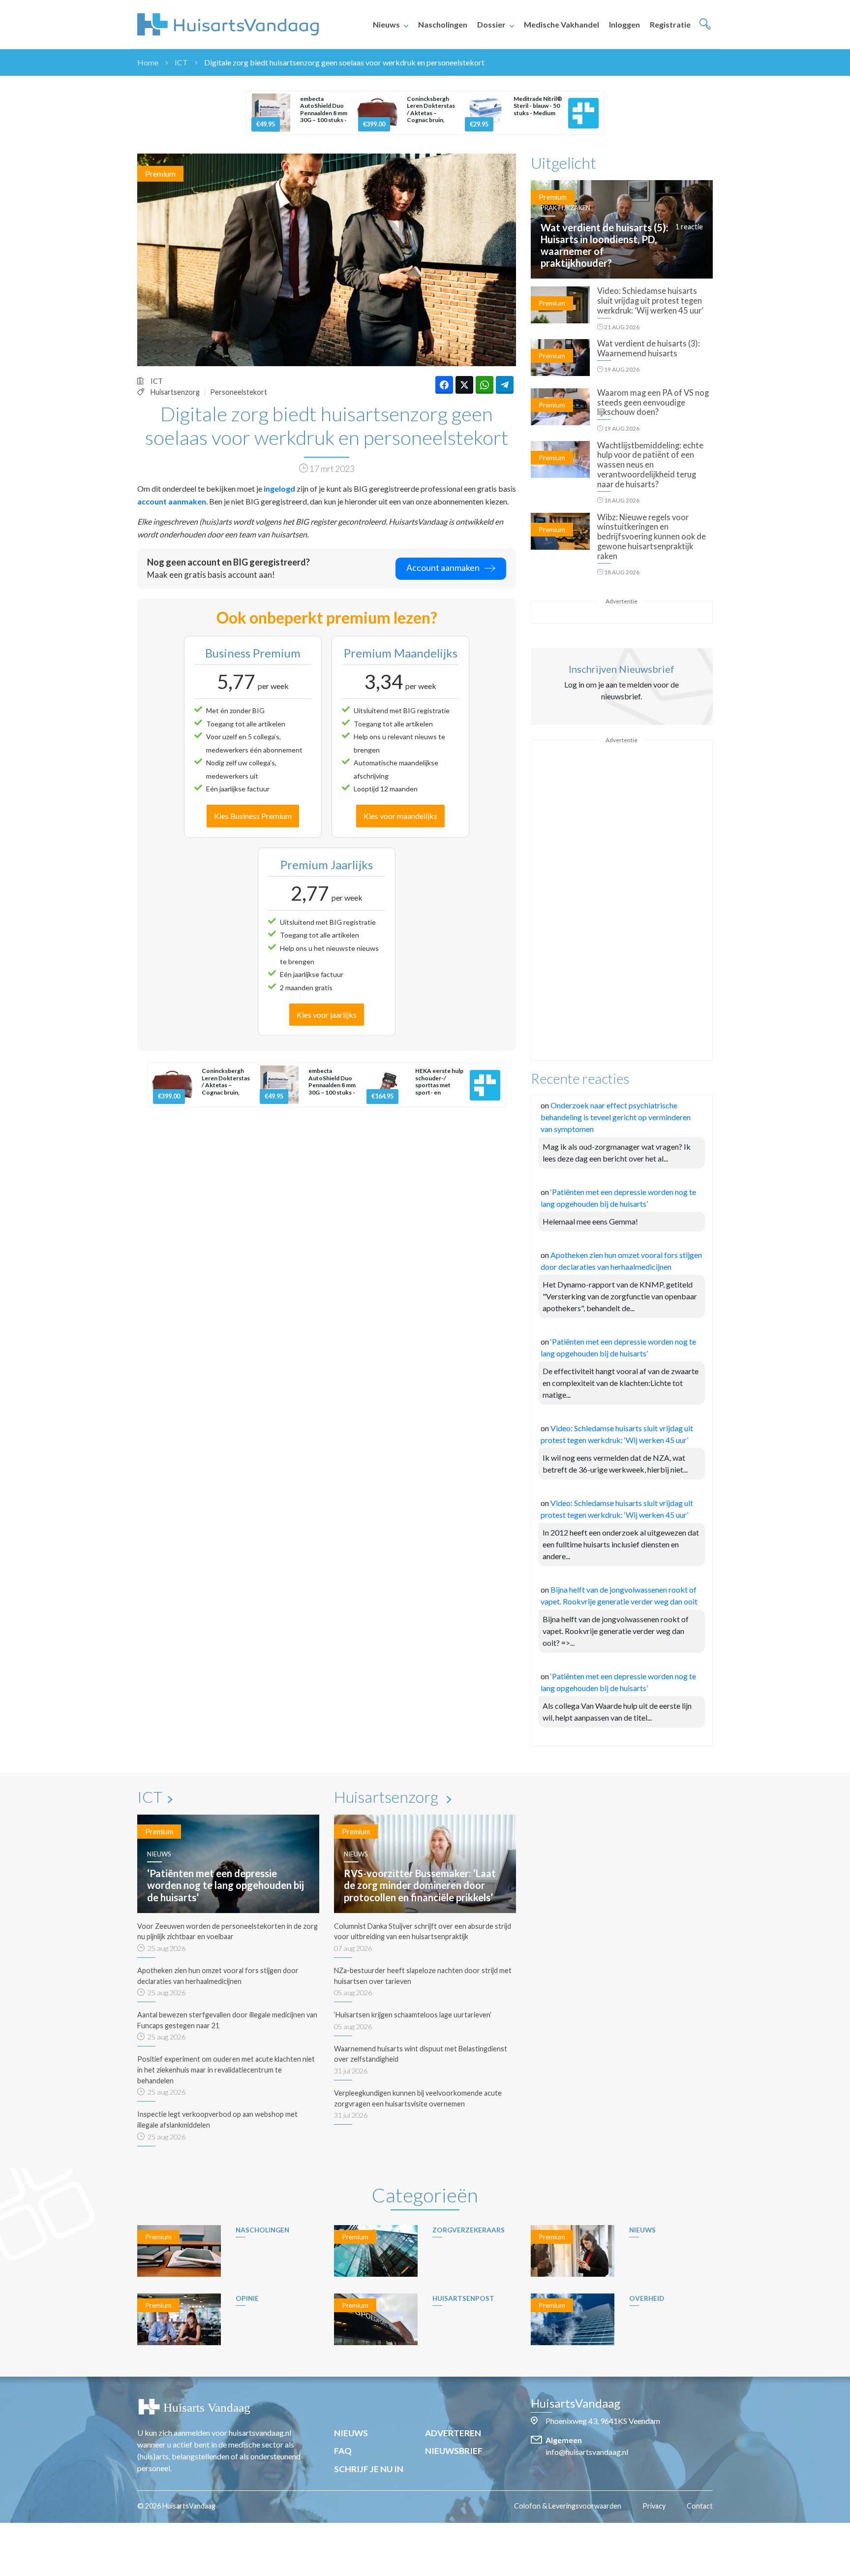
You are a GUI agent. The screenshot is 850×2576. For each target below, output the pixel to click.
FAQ (343, 2451)
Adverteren (453, 2433)
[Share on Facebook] (444, 385)
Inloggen (624, 24)
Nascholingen (443, 24)
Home (148, 62)
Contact (700, 2506)
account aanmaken (172, 501)
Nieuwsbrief (454, 2451)
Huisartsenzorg (175, 392)
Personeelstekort (239, 392)
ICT (181, 62)
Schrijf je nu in (369, 2469)
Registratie (670, 24)
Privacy (654, 2506)
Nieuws (386, 24)
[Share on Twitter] (464, 385)
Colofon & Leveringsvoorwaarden (568, 2506)
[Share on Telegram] (505, 385)
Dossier (491, 24)
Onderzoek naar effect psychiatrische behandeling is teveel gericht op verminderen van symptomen (616, 1117)
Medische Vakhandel (562, 24)
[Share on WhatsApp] (485, 385)
